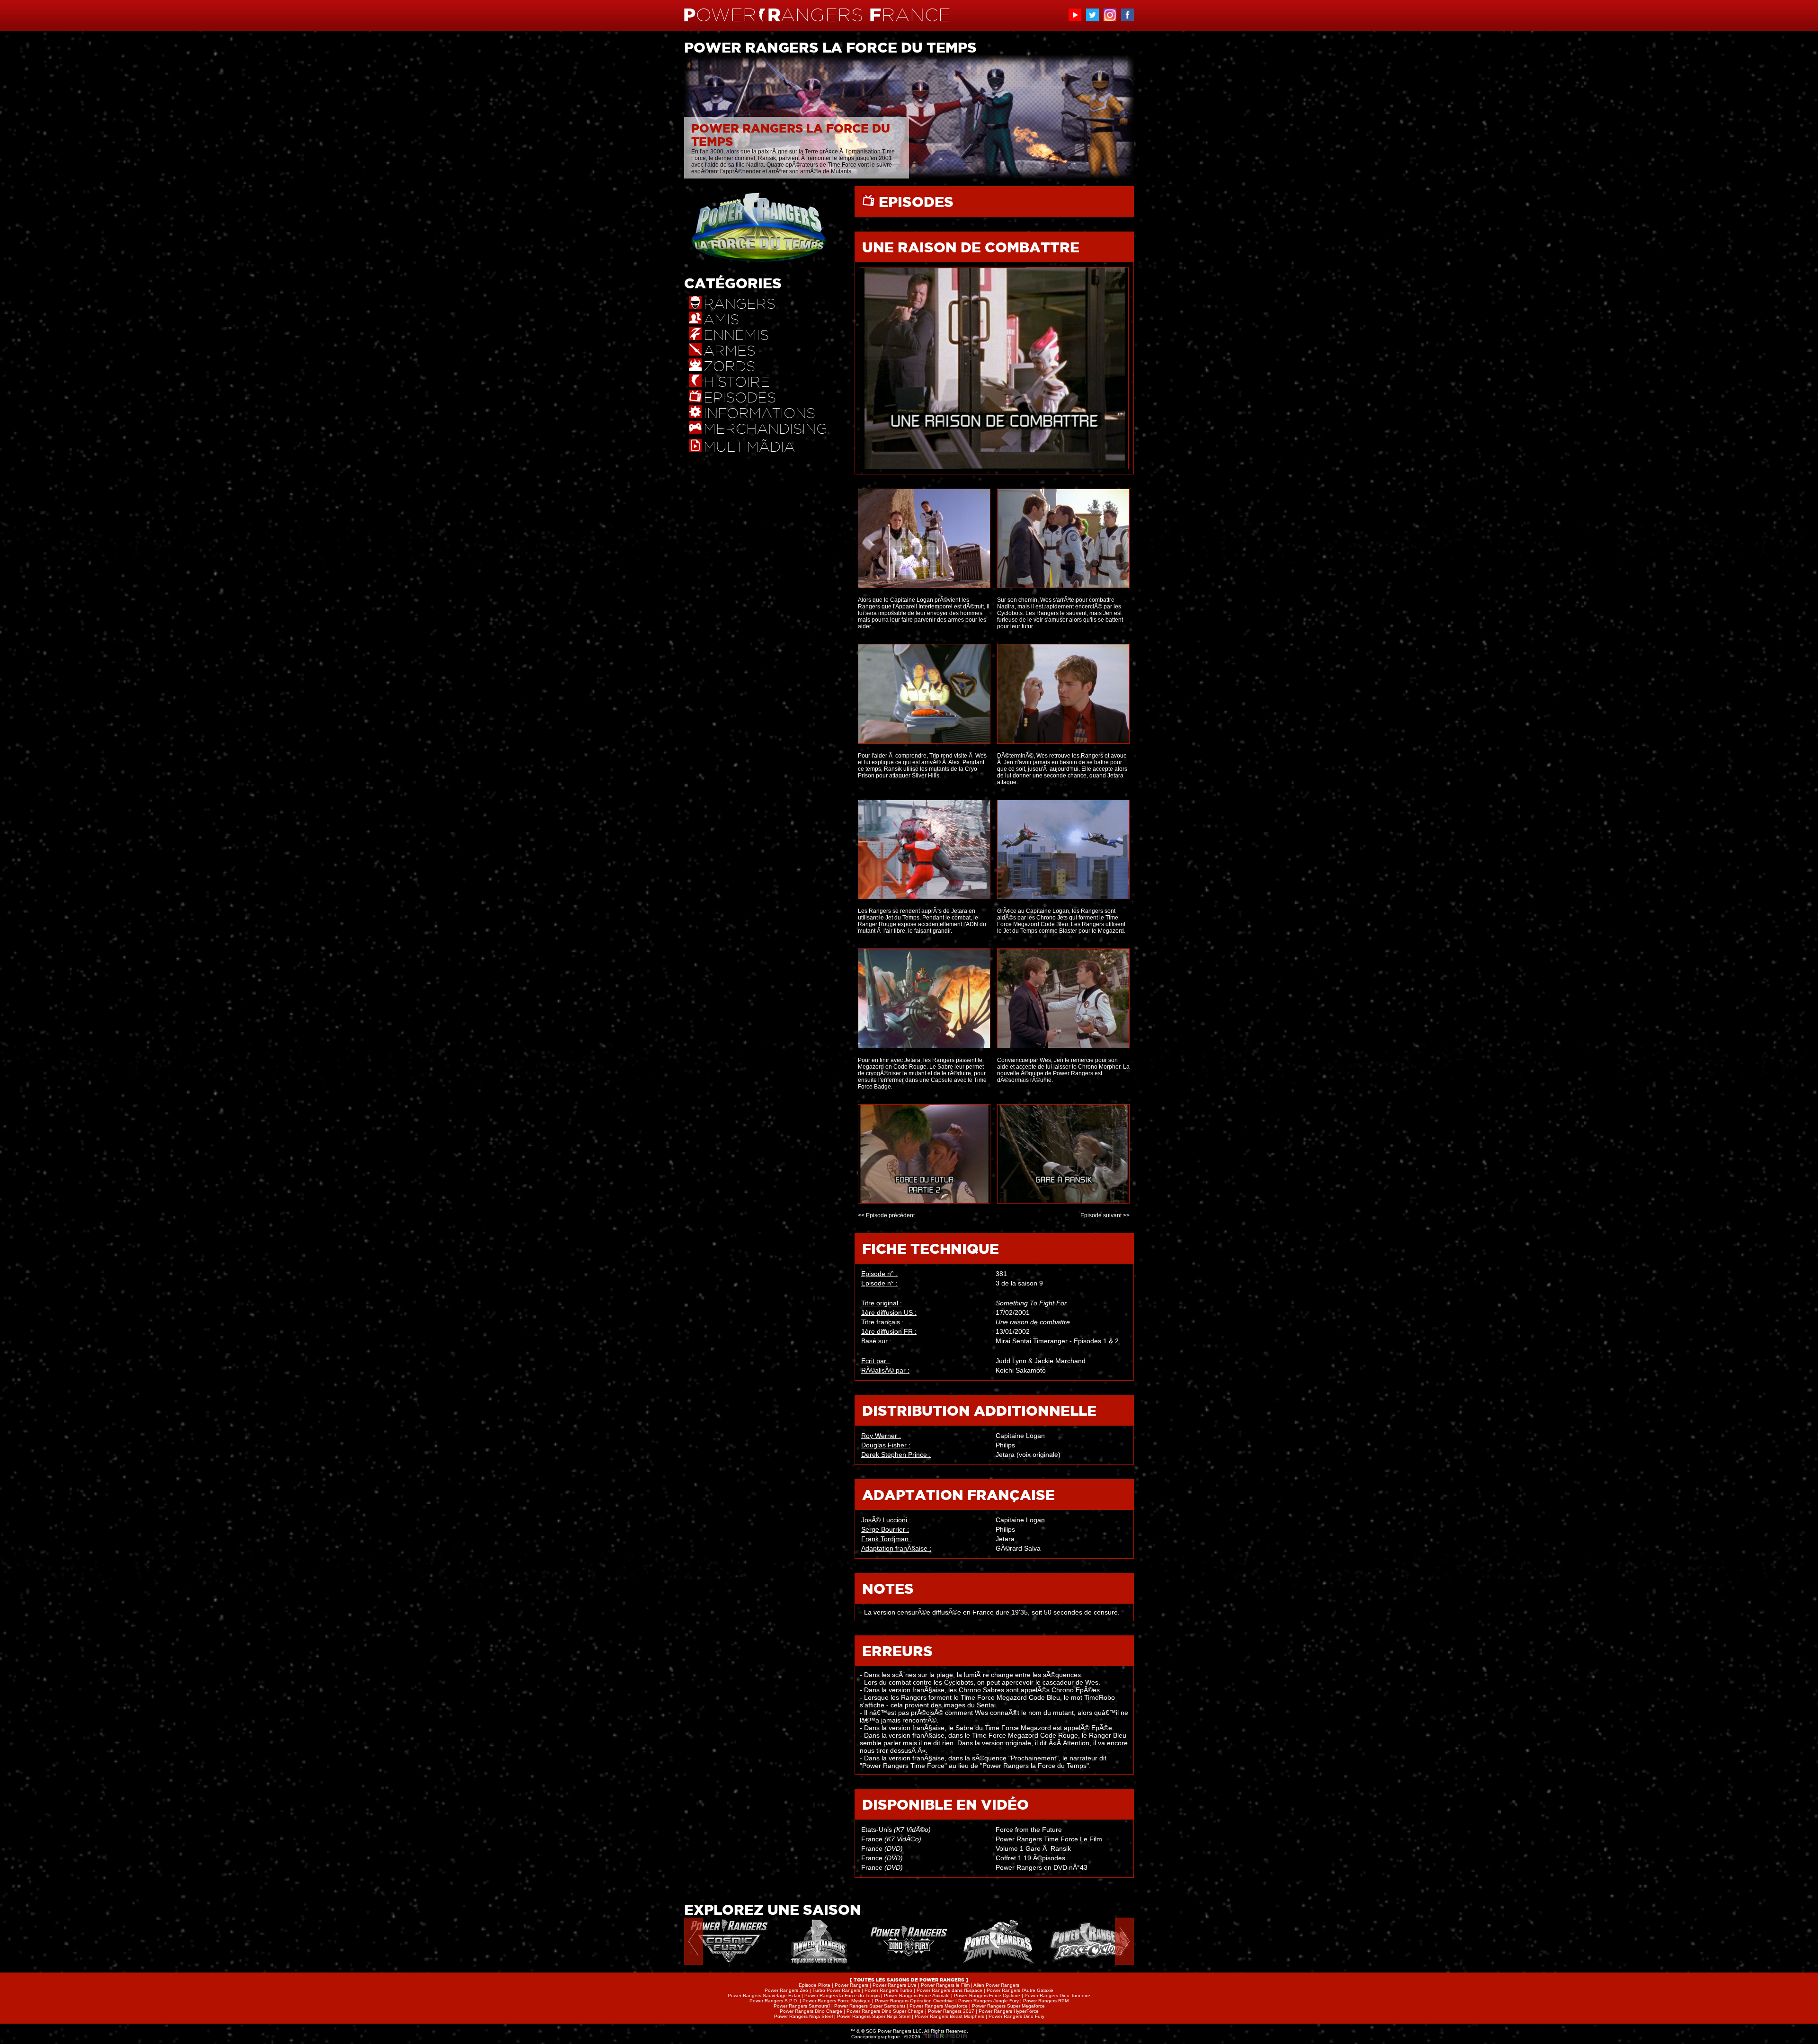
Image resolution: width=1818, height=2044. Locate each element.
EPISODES (914, 202)
